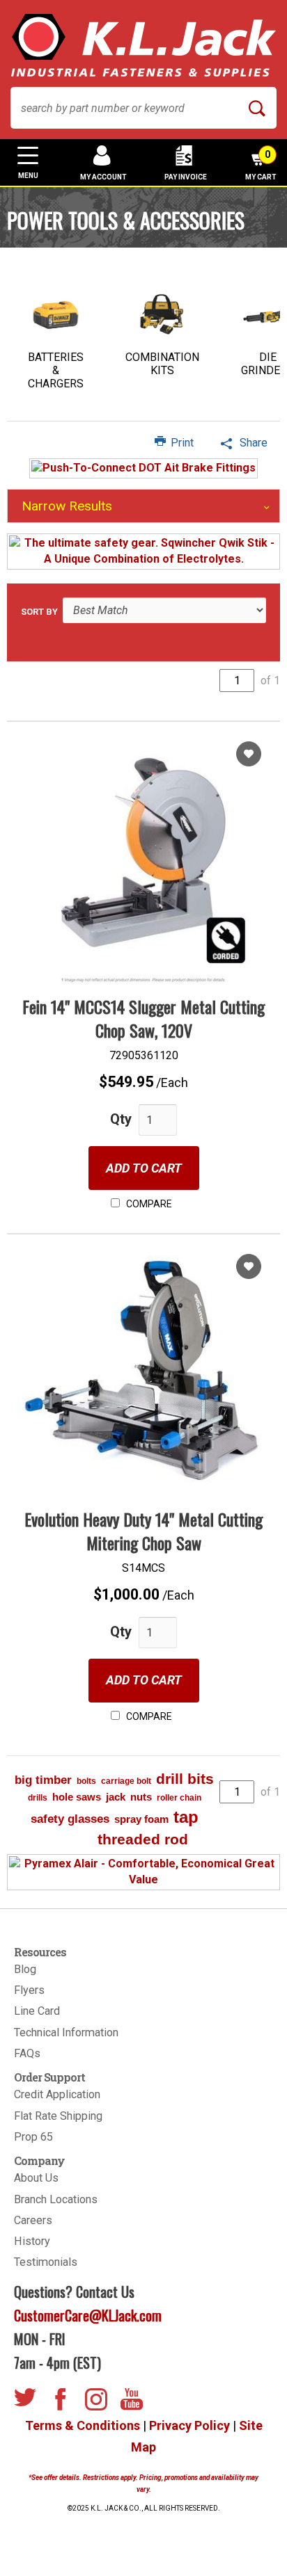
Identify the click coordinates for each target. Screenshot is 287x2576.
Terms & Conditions (83, 2425)
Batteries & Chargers (56, 370)
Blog (25, 1969)
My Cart (261, 165)
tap (186, 1817)
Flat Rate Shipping (58, 2116)
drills (38, 1798)
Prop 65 (33, 2137)
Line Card (37, 2011)
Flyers (29, 1990)
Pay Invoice (186, 177)
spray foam (141, 1819)
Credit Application (57, 2094)
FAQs (27, 2053)
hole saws (77, 1797)
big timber (43, 1780)
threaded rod (143, 1839)
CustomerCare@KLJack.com (88, 2315)
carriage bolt (126, 1781)
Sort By (39, 612)
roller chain (179, 1798)
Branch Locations (56, 2199)
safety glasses (70, 1819)
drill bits (185, 1779)
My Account (103, 177)
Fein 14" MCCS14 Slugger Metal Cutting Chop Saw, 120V (143, 1018)
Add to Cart (144, 1168)
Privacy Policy (189, 2425)
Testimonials (46, 2262)
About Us (36, 2178)
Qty (121, 1119)
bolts (86, 1781)
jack (116, 1797)
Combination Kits (162, 364)
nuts (141, 1797)
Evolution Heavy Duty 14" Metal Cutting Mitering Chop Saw (143, 1531)
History (32, 2241)
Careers (33, 2220)
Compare (148, 1204)
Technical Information (66, 2032)
